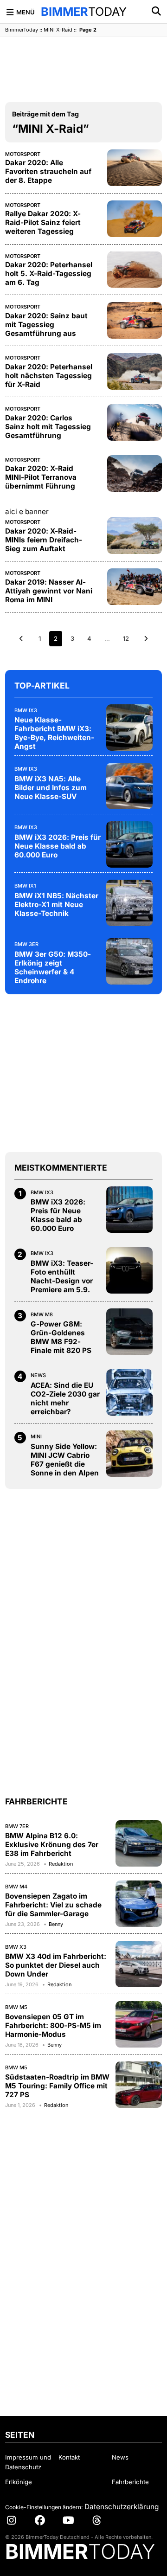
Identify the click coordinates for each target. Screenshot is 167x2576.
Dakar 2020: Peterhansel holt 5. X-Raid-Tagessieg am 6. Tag (49, 274)
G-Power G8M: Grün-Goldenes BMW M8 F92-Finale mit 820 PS (61, 1337)
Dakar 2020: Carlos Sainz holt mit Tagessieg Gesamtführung (48, 427)
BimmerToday (22, 30)
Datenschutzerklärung (122, 2507)
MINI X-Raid (58, 30)
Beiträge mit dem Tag (45, 114)
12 (126, 638)
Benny (56, 1924)
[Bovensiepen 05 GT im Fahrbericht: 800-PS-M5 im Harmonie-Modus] (139, 2024)
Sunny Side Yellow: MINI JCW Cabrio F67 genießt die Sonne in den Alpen (65, 1460)
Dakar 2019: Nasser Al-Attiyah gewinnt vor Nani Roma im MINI (49, 591)
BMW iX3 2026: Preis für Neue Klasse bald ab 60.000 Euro (58, 846)
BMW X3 (16, 1947)
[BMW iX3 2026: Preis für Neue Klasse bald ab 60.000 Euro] (129, 844)
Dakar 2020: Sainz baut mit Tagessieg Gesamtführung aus (46, 325)
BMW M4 (16, 1887)
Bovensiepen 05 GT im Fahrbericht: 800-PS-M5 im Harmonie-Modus (53, 2025)
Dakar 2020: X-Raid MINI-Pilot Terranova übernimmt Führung (41, 477)
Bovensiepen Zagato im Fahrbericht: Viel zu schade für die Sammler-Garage (53, 1905)
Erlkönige (19, 2482)
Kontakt (69, 2457)
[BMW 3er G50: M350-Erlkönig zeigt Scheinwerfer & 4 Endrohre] (129, 961)
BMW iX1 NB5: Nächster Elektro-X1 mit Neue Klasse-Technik (56, 905)
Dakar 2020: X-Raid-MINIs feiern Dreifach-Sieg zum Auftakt (44, 540)
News (38, 1375)
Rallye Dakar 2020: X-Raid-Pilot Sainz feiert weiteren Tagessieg (43, 222)
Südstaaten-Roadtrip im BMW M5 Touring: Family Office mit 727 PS (57, 2086)
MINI (36, 1436)
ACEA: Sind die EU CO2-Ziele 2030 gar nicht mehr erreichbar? (65, 1398)
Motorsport (23, 154)
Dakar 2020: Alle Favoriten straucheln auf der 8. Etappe (48, 171)
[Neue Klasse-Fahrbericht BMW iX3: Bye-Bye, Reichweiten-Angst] (129, 728)
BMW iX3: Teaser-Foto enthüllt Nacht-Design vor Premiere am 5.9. (62, 1276)
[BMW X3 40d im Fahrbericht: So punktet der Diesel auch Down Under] (139, 1964)
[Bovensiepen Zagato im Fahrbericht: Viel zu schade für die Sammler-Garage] (139, 1904)
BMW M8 (42, 1314)
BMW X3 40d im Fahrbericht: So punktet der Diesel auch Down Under (56, 1965)
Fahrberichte (130, 2482)
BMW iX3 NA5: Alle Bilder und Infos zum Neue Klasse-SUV (51, 788)
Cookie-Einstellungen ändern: (44, 2507)
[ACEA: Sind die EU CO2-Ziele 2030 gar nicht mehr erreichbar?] (129, 1392)
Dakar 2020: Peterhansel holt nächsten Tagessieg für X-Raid (49, 376)
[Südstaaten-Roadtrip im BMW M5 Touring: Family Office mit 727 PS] (139, 2085)
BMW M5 (16, 2007)
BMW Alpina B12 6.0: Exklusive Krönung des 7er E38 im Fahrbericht (52, 1845)
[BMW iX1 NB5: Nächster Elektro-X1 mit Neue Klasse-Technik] (129, 903)
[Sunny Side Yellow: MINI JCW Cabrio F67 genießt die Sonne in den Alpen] (129, 1454)
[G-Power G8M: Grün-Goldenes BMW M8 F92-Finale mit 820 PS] (129, 1332)
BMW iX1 (25, 886)
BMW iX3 (26, 710)
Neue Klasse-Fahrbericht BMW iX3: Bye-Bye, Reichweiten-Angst (54, 733)
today (84, 12)
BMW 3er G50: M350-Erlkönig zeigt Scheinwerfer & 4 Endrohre (53, 967)
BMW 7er (17, 1826)
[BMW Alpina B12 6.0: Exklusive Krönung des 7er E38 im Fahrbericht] (139, 1843)
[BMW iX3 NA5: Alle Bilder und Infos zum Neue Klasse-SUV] (129, 786)
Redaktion (61, 1864)
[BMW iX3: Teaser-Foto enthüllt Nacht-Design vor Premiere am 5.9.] (129, 1270)
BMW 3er (26, 944)
